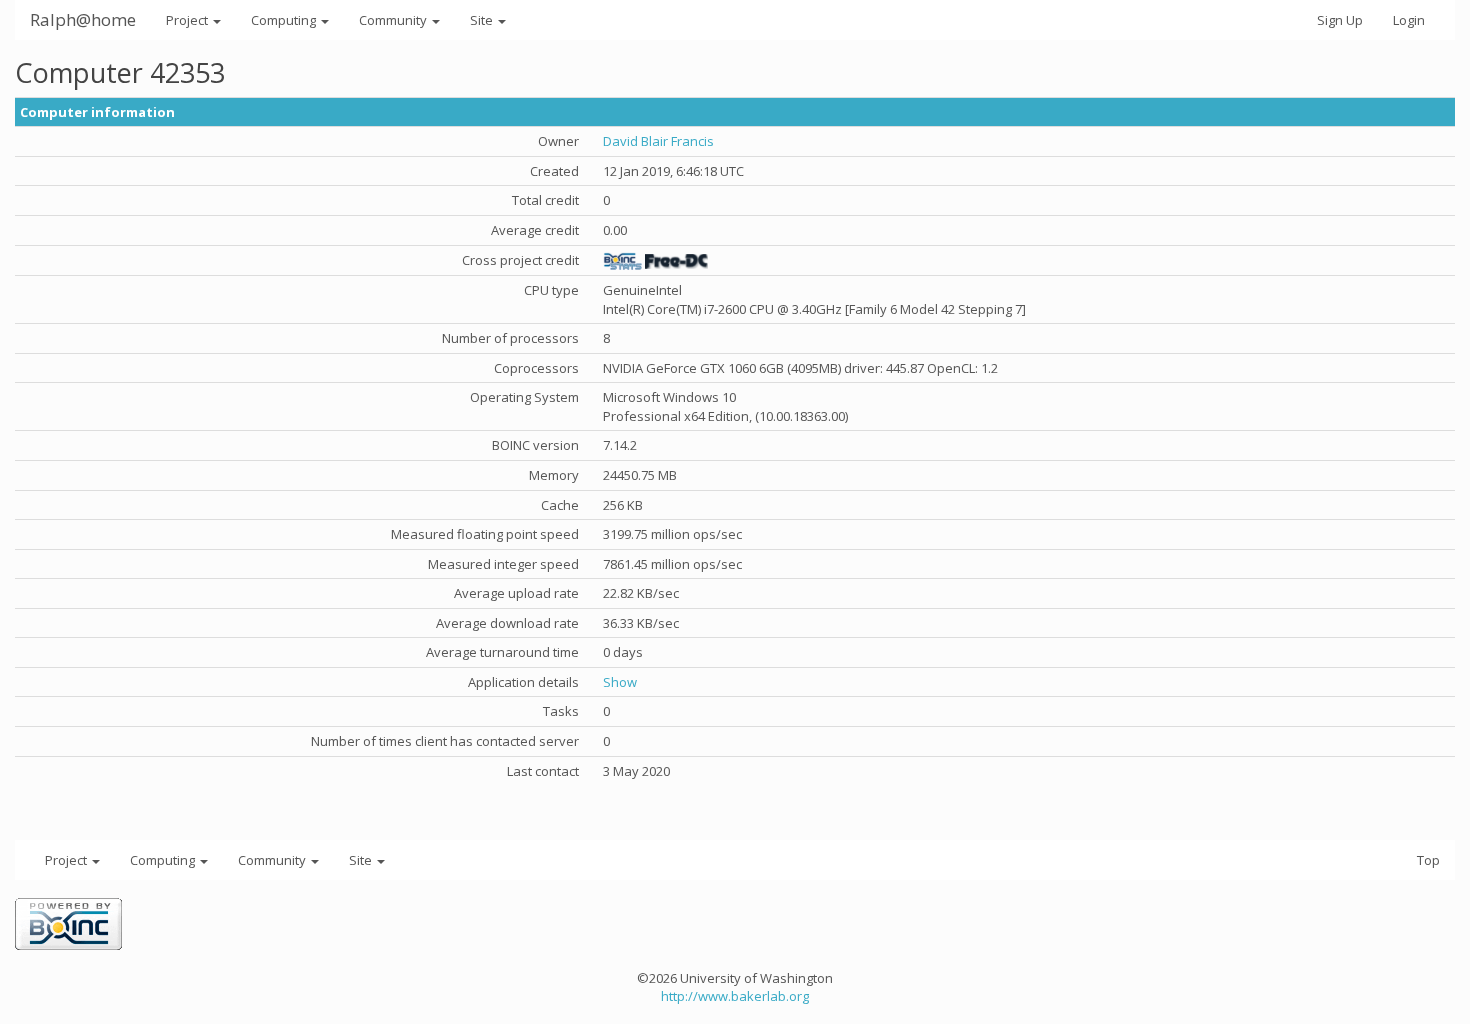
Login (1409, 20)
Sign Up (1340, 20)
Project (188, 20)
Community (394, 20)
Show (620, 682)
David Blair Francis (658, 141)
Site (483, 20)
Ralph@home (83, 19)
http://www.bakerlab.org (735, 996)
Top (1428, 860)
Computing (285, 20)
